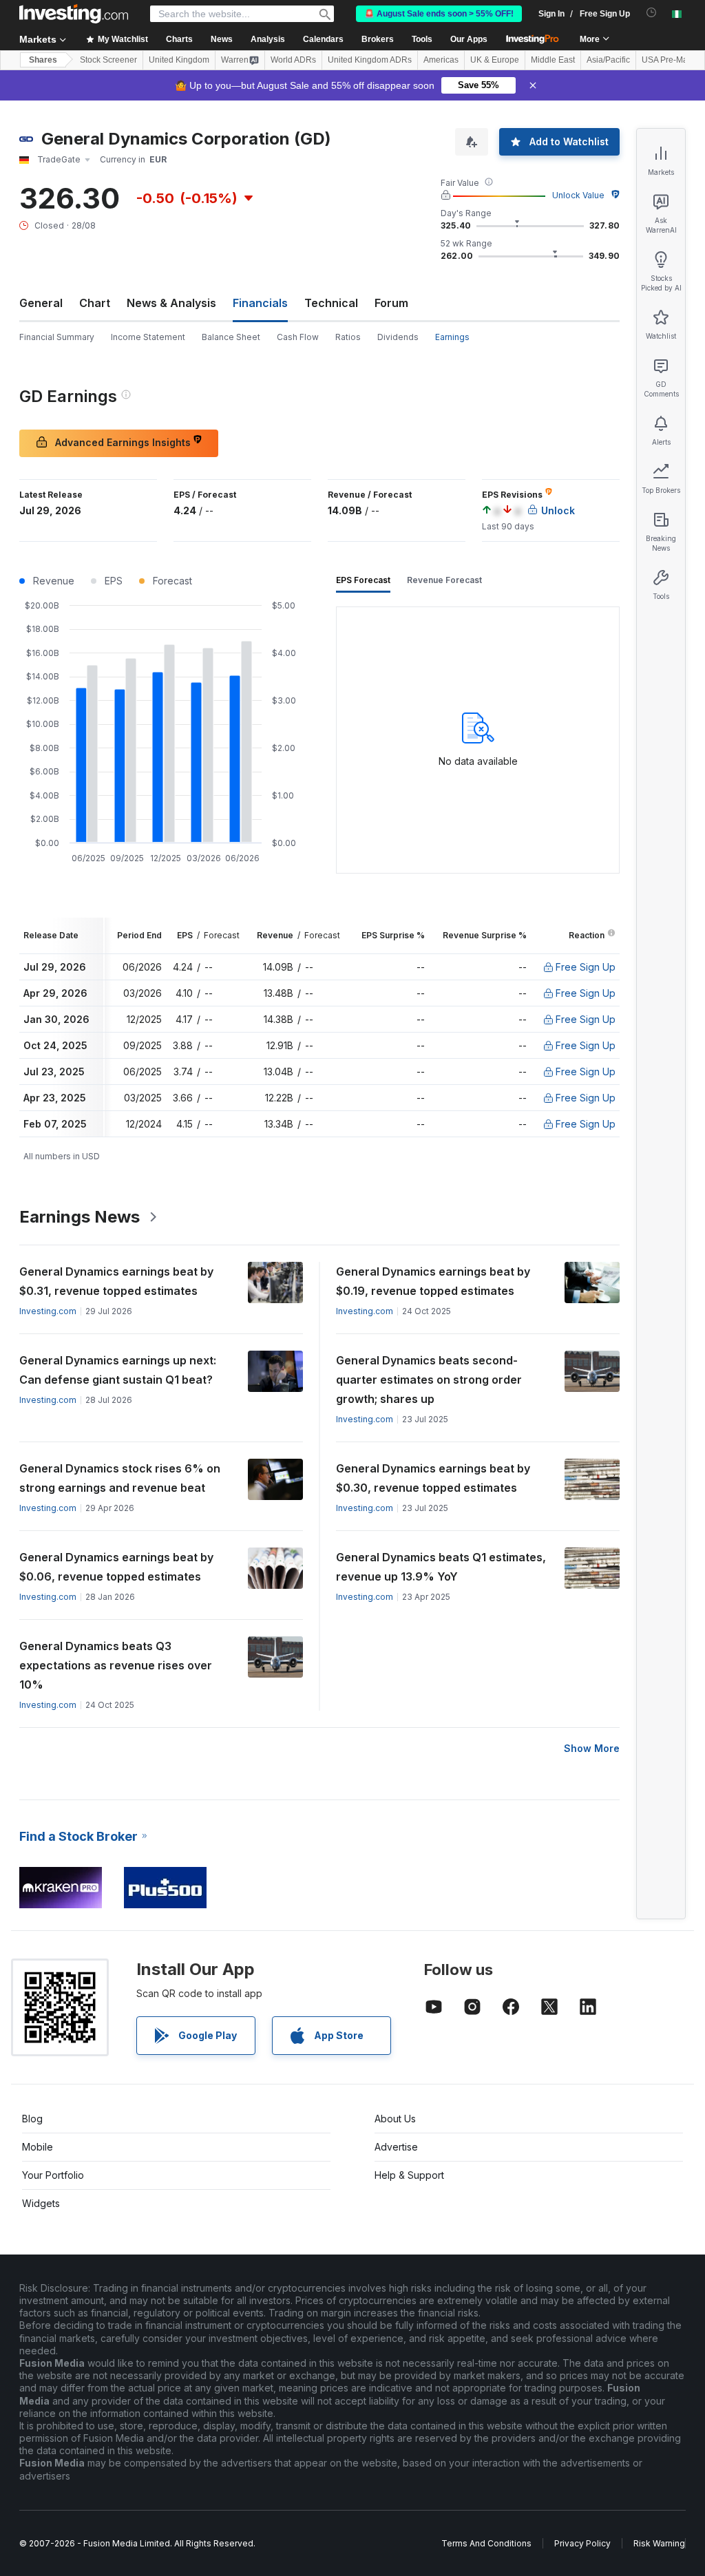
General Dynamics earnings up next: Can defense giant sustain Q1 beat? (118, 1370)
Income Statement (148, 337)
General (41, 303)
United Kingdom (179, 60)
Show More (592, 1748)
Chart (95, 303)
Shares (43, 60)
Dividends (398, 337)
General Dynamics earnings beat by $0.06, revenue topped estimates (116, 1567)
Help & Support (409, 2175)
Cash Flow (298, 337)
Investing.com (48, 1311)
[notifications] (652, 13)
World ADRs (293, 60)
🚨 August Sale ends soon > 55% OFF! (439, 14)
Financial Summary (57, 337)
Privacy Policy (582, 2543)
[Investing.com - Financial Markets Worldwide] (74, 14)
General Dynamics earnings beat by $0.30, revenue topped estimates (433, 1478)
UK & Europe (495, 60)
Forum (391, 303)
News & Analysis (171, 303)
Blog (32, 2119)
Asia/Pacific (608, 60)
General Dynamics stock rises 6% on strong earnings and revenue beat (120, 1478)
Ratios (348, 337)
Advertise (396, 2147)
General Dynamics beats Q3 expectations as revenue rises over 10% (116, 1665)
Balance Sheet (231, 337)
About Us (395, 2119)
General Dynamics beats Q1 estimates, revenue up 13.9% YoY (441, 1567)
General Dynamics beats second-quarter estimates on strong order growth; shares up (429, 1380)
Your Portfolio (53, 2175)
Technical (331, 303)
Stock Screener (108, 60)
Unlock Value (578, 195)
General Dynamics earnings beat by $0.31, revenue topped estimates (116, 1281)
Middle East (553, 60)
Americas (441, 60)
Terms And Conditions (486, 2543)
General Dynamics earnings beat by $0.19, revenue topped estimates (433, 1281)
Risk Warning (659, 2543)
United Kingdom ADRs (370, 60)
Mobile (38, 2147)
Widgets (41, 2203)
